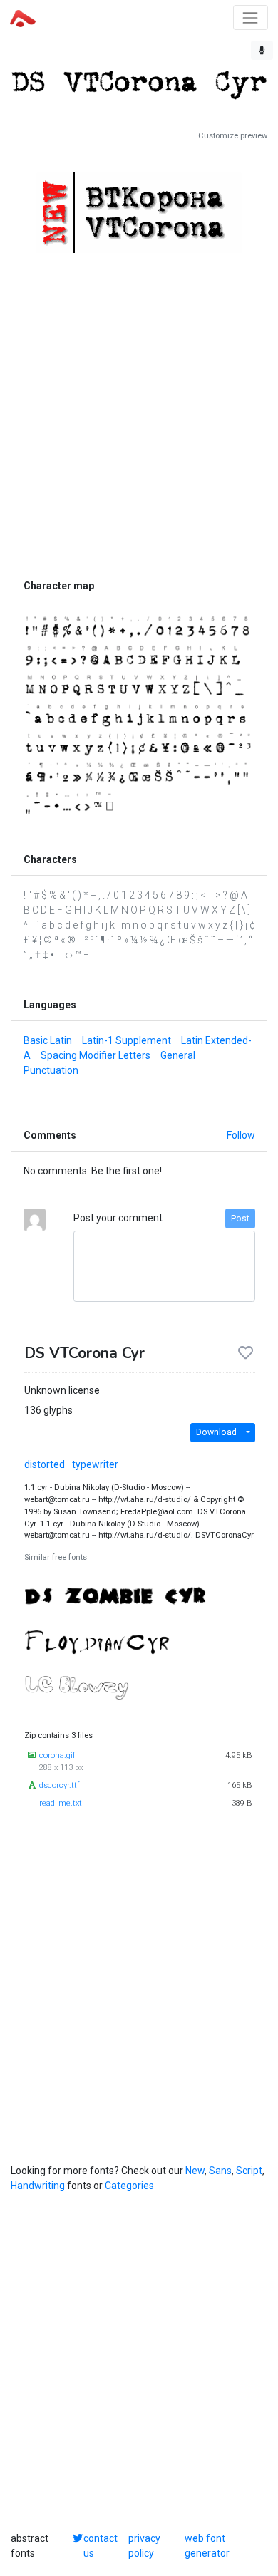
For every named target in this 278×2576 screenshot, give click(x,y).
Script (249, 2171)
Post (240, 1219)
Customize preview (233, 136)
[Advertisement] (139, 402)
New (195, 2171)
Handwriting (38, 2186)
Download (216, 1432)
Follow (241, 1135)
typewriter (95, 1464)
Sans (220, 2171)
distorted (45, 1464)
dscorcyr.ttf (60, 1785)
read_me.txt (61, 1803)
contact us (101, 2546)
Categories (129, 2186)
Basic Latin (48, 1040)
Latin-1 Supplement (127, 1040)
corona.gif (57, 1755)
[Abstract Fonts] (23, 17)
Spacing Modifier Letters (96, 1055)
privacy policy (144, 2546)
